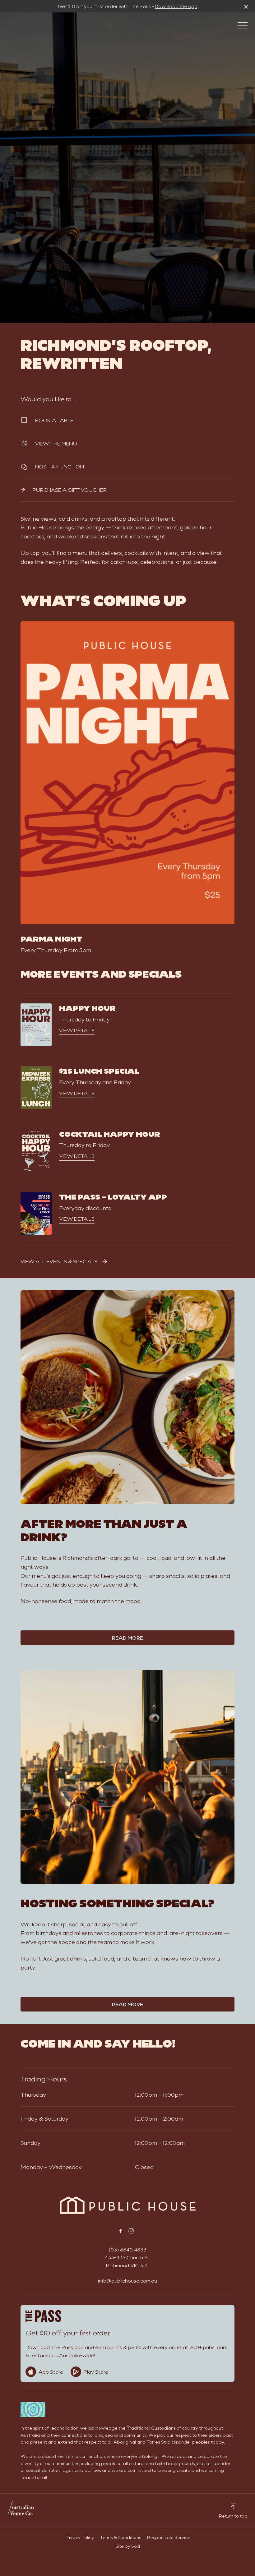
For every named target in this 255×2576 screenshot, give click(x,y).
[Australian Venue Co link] (21, 2510)
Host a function (60, 466)
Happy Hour (87, 1008)
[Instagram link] (131, 2231)
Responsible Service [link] (169, 2537)
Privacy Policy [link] (79, 2537)
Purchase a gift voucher (70, 490)
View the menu (56, 443)
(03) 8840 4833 (128, 2249)
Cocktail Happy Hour (110, 1134)
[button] (243, 27)
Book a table (54, 420)
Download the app (176, 6)
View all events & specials (59, 1261)
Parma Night (51, 938)
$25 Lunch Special (99, 1071)
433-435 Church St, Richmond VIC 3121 (128, 2261)
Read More (127, 1638)
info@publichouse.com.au (127, 2281)
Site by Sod (128, 2546)
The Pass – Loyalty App (113, 1196)
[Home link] (128, 2205)
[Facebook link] (120, 2231)
